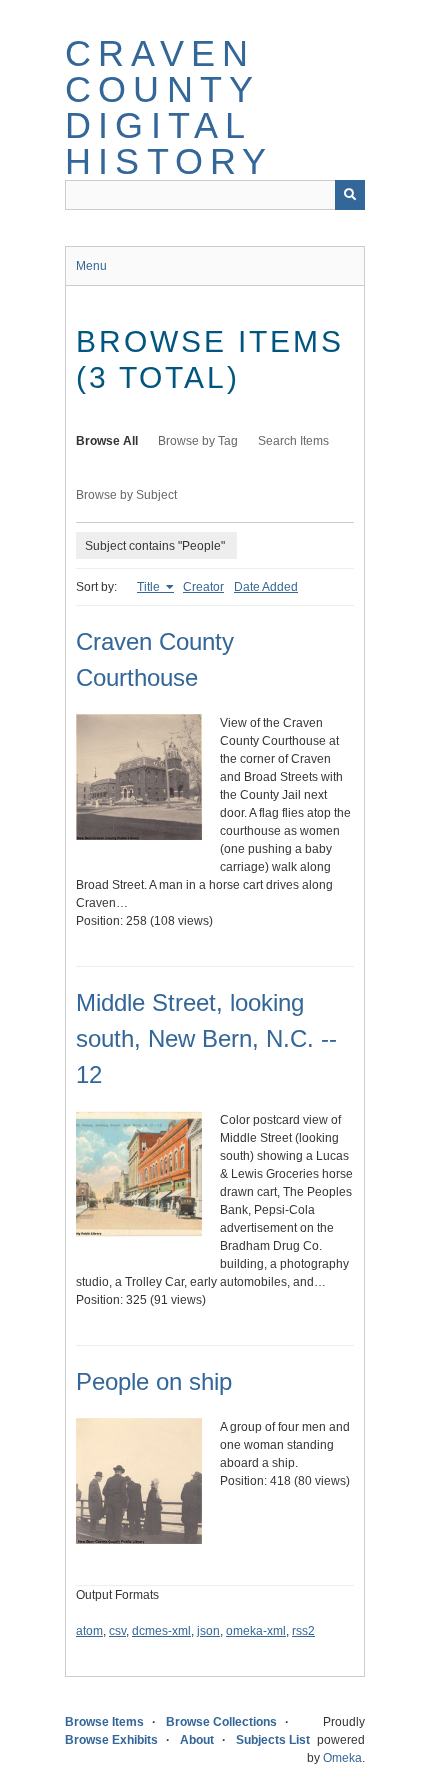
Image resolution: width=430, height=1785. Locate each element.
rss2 (303, 1631)
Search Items (293, 441)
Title (150, 587)
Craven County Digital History (169, 107)
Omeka (342, 1758)
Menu (91, 266)
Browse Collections (221, 1722)
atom (89, 1631)
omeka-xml (256, 1631)
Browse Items (104, 1722)
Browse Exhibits (111, 1740)
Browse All (107, 441)
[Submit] (350, 195)
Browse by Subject (126, 495)
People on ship (154, 1381)
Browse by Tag (198, 441)
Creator (203, 587)
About (197, 1740)
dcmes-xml (161, 1631)
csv (117, 1631)
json (208, 1631)
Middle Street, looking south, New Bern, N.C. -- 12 (206, 1038)
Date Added (266, 587)
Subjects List (273, 1740)
